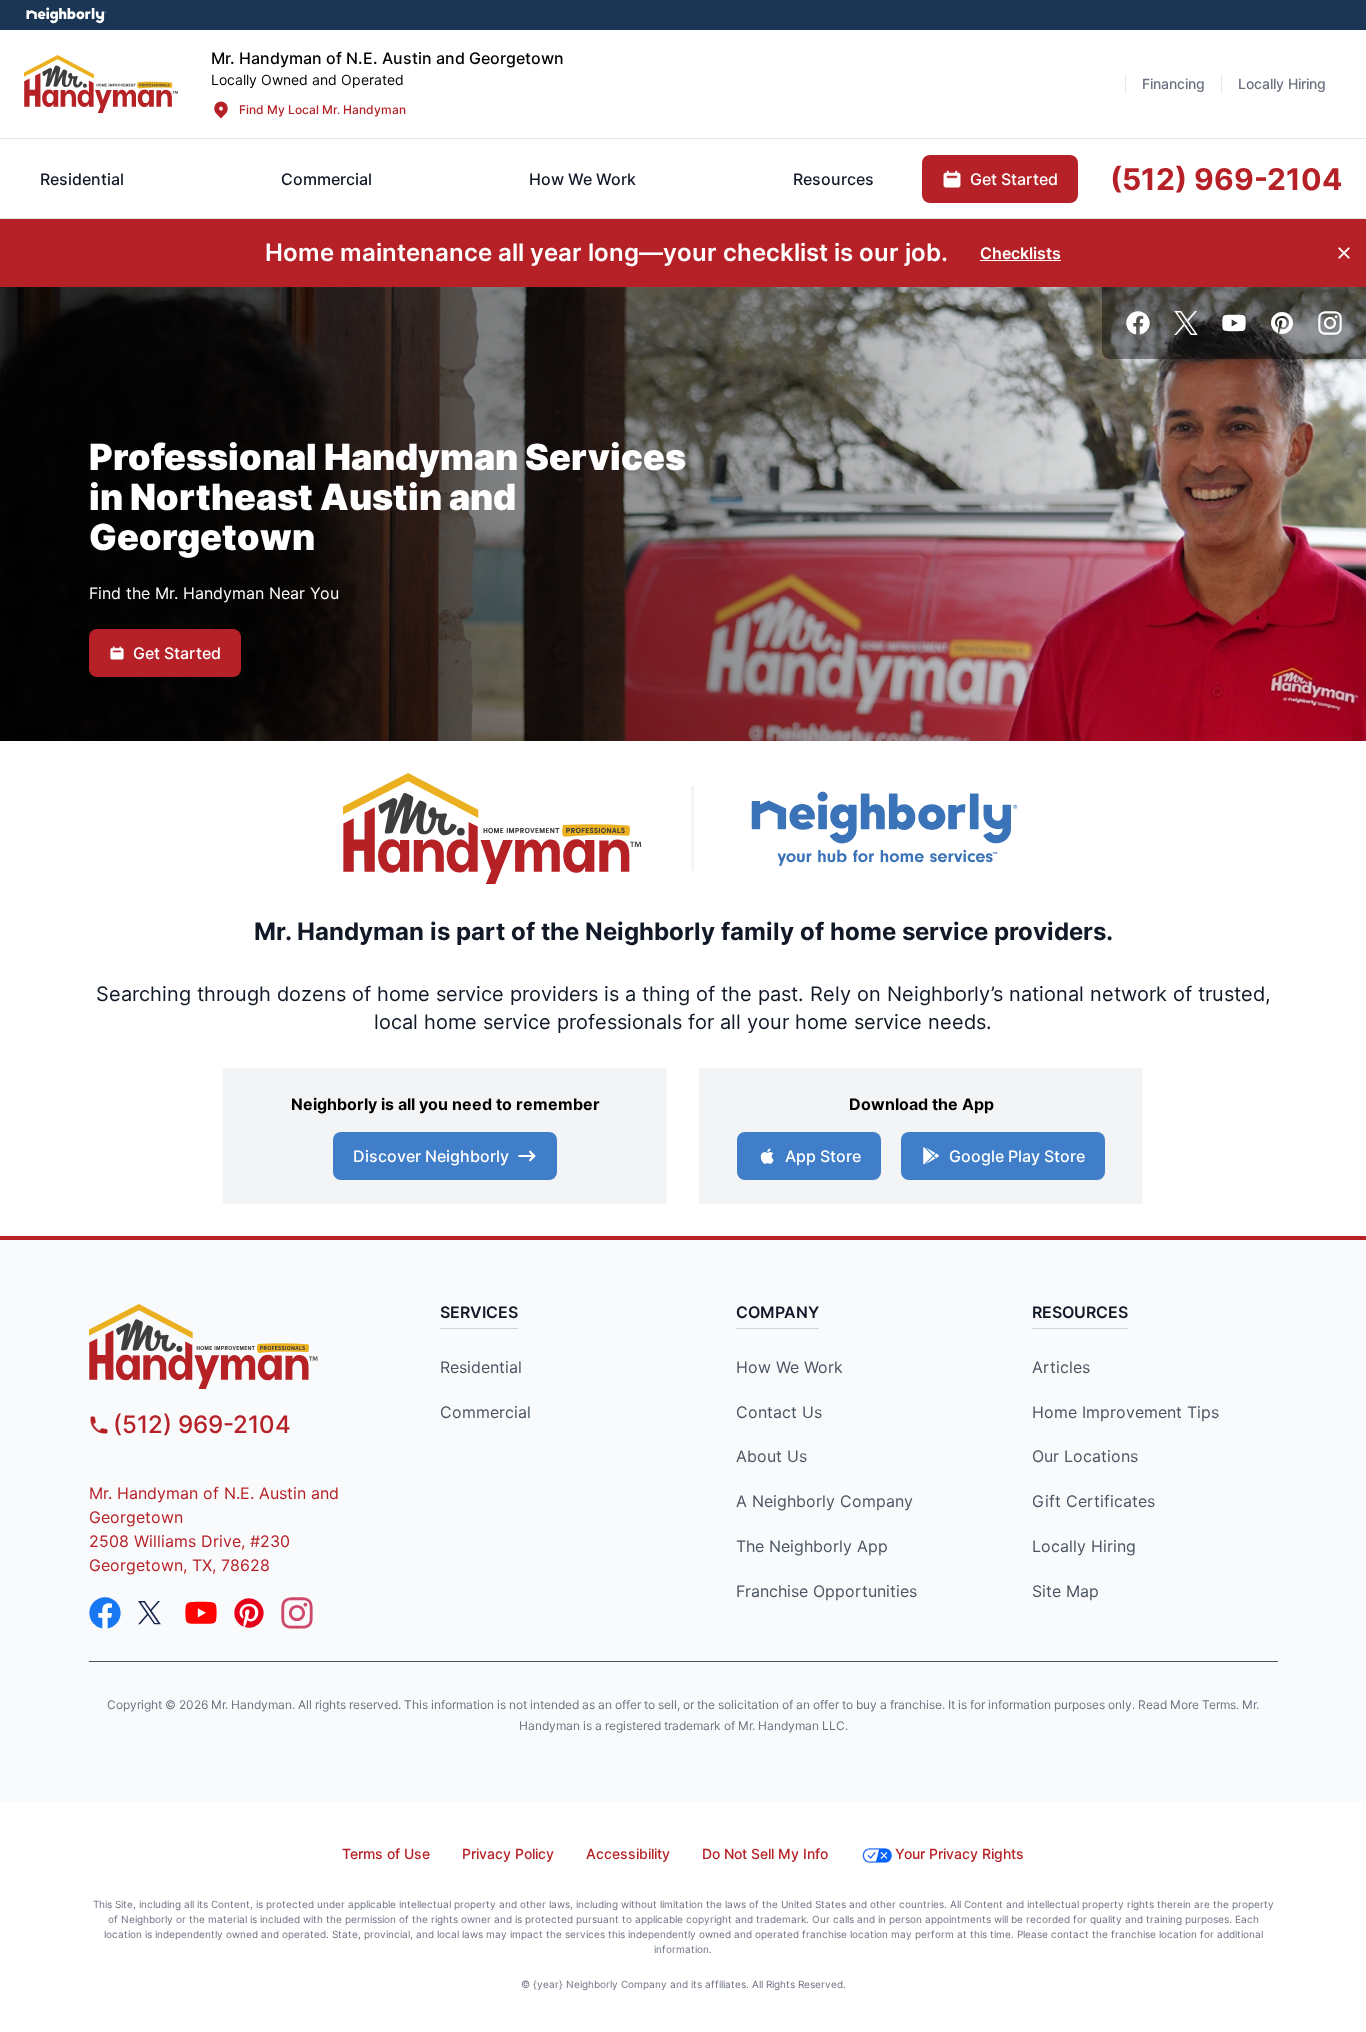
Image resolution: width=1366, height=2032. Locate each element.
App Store (823, 1156)
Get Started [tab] (1014, 179)
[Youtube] (1234, 323)
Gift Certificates (1093, 1501)
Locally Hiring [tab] (1282, 83)
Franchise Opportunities (826, 1591)
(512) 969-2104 (202, 1424)
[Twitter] (1186, 323)
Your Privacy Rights (959, 1853)
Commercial (485, 1412)
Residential (481, 1367)
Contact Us (779, 1412)
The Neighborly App (812, 1546)
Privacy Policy (508, 1853)
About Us (771, 1456)
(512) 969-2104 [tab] (1226, 179)
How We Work (789, 1367)
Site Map (1065, 1591)
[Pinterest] (1282, 323)
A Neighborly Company (824, 1501)
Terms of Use (386, 1853)
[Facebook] (1138, 323)
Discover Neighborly (431, 1156)
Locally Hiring (1084, 1546)
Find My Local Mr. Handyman (322, 109)
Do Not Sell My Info (765, 1853)
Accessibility (628, 1853)
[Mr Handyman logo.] (101, 83)
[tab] (326, 179)
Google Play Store (1017, 1156)
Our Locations (1085, 1456)
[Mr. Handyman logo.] (493, 828)
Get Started (177, 653)
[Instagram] (1330, 323)
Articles (1061, 1367)
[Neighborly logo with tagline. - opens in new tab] (883, 828)
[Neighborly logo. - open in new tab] (65, 15)
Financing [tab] (1173, 83)
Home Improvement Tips (1125, 1412)
